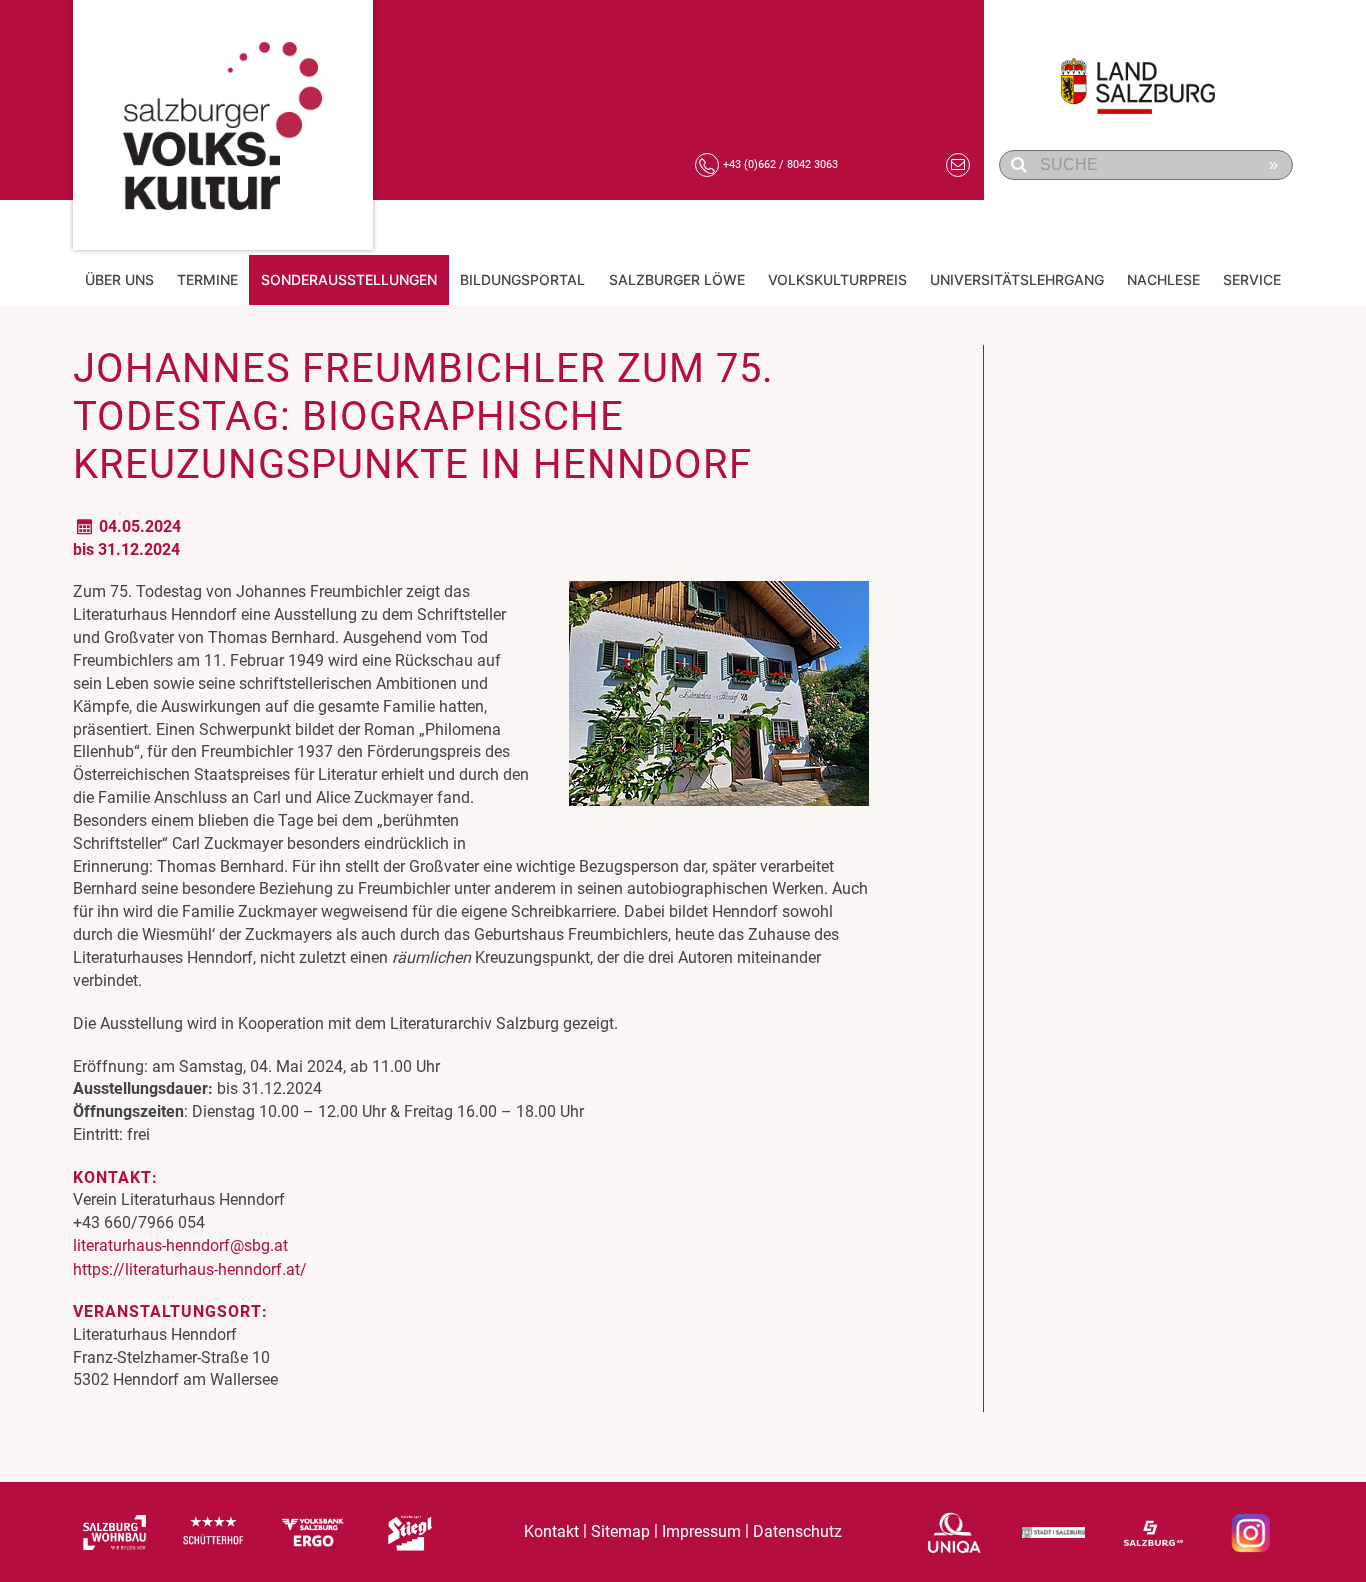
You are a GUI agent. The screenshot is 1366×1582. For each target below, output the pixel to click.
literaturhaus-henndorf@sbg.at (180, 1245)
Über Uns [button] (119, 279)
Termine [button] (207, 279)
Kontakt (551, 1531)
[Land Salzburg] (1149, 75)
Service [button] (1252, 279)
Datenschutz (797, 1531)
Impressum (701, 1531)
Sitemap (620, 1531)
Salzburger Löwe (677, 279)
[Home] (223, 125)
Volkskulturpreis (837, 279)
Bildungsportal (522, 279)
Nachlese (1163, 279)
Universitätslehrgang (1017, 279)
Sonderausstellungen (349, 279)
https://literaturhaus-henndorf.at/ (190, 1269)
